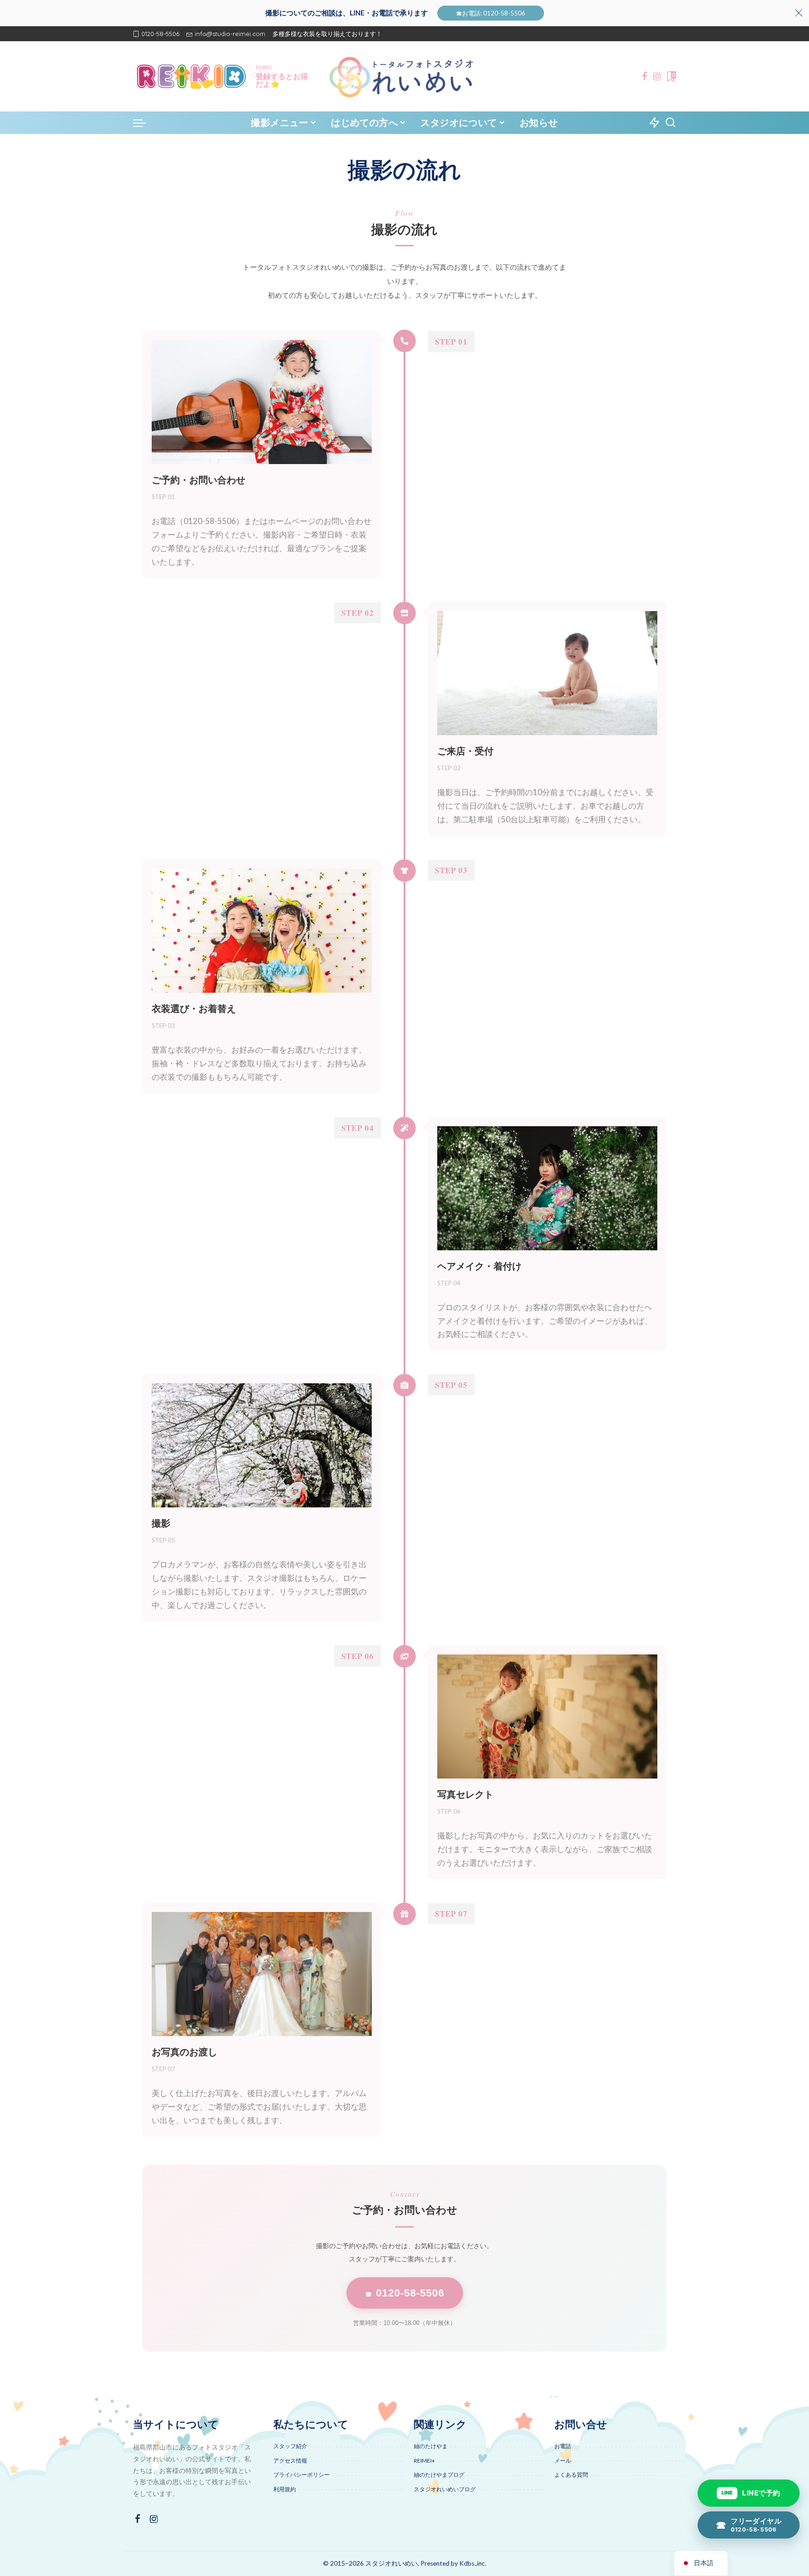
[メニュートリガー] (144, 123)
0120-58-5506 (405, 2293)
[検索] (670, 123)
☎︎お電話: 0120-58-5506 (491, 13)
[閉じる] (799, 13)
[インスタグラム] (657, 76)
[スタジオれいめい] (404, 76)
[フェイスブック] (645, 76)
